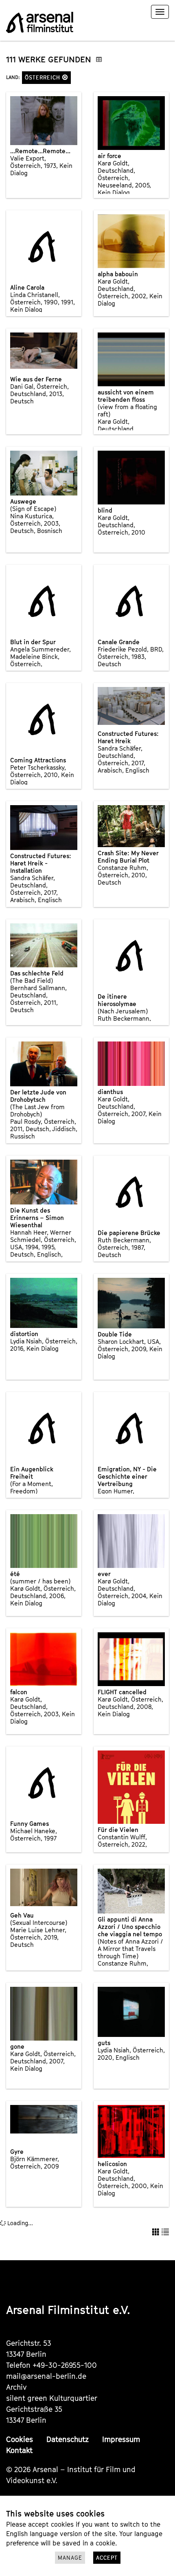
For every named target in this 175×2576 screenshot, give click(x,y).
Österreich (44, 77)
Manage (70, 2558)
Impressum (121, 2439)
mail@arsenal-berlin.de (46, 2376)
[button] (65, 77)
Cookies (20, 2439)
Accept (107, 2558)
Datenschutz (68, 2439)
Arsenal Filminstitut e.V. (68, 2310)
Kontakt (19, 2450)
